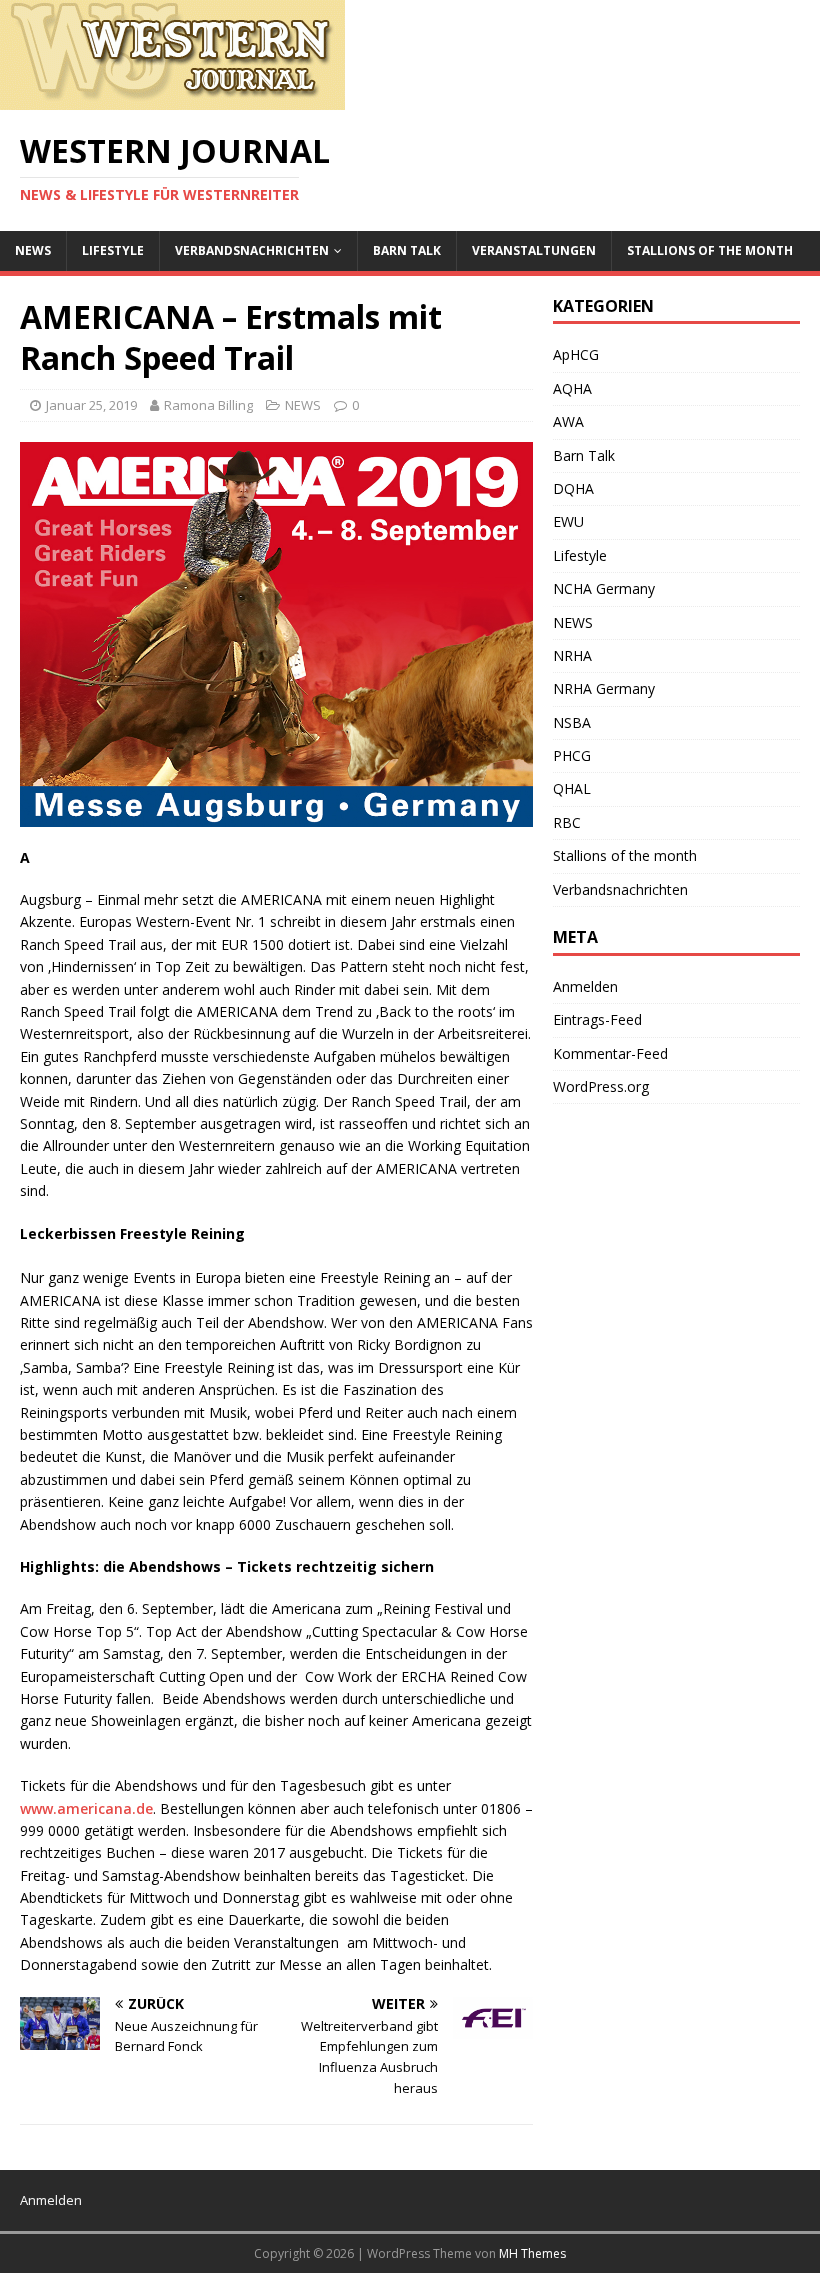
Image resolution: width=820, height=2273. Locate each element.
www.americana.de (86, 1808)
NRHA (572, 655)
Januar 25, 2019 (91, 405)
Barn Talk (407, 250)
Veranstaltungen (534, 250)
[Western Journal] (172, 98)
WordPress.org (601, 1086)
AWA (568, 421)
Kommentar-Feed (610, 1053)
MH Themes (532, 2253)
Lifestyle (113, 250)
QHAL (572, 788)
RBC (567, 822)
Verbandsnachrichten (252, 250)
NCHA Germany (604, 588)
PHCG (572, 755)
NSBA (572, 722)
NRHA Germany (604, 688)
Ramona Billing (208, 405)
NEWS (33, 250)
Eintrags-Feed (597, 1019)
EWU (568, 521)
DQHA (573, 488)
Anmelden (585, 986)
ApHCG (576, 354)
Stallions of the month (710, 250)
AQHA (572, 388)
